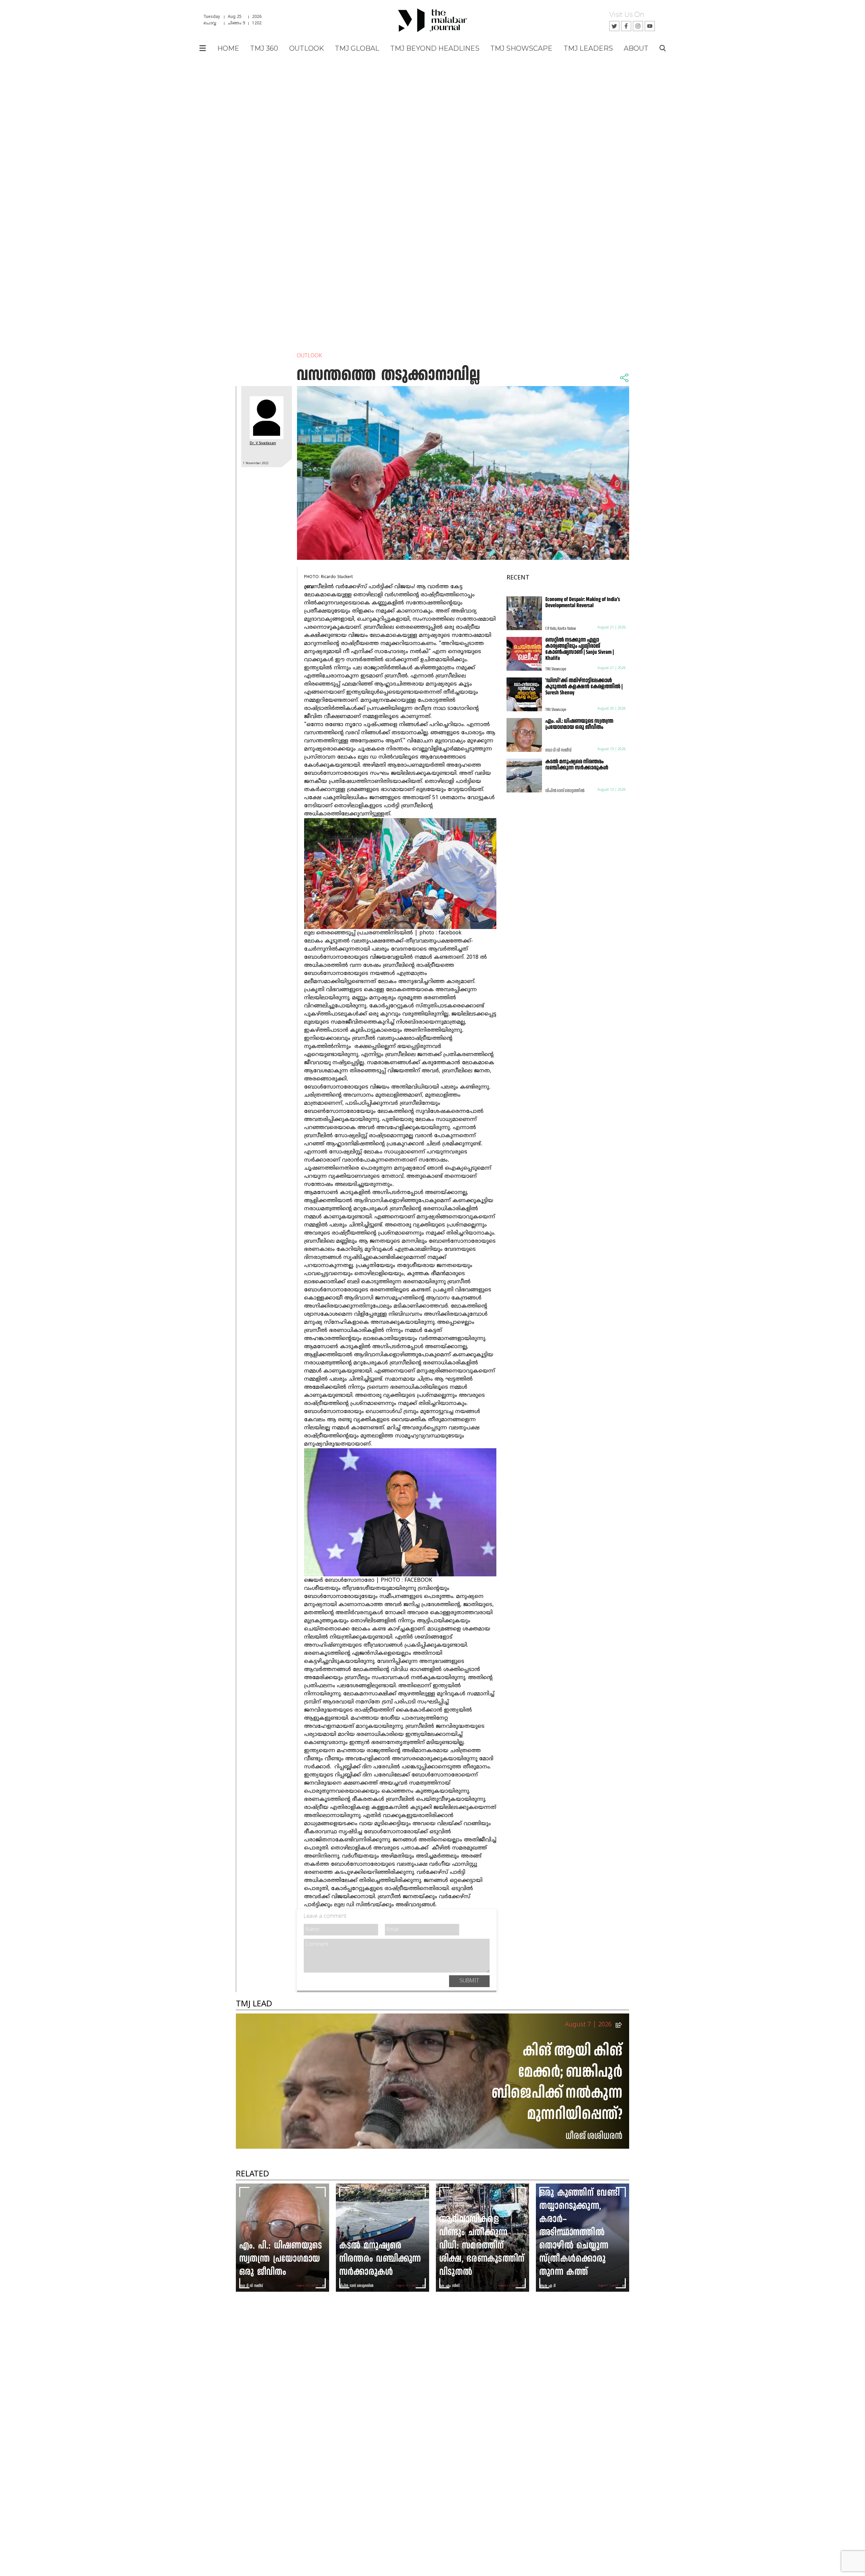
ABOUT (636, 48)
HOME (228, 48)
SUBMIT (469, 1981)
